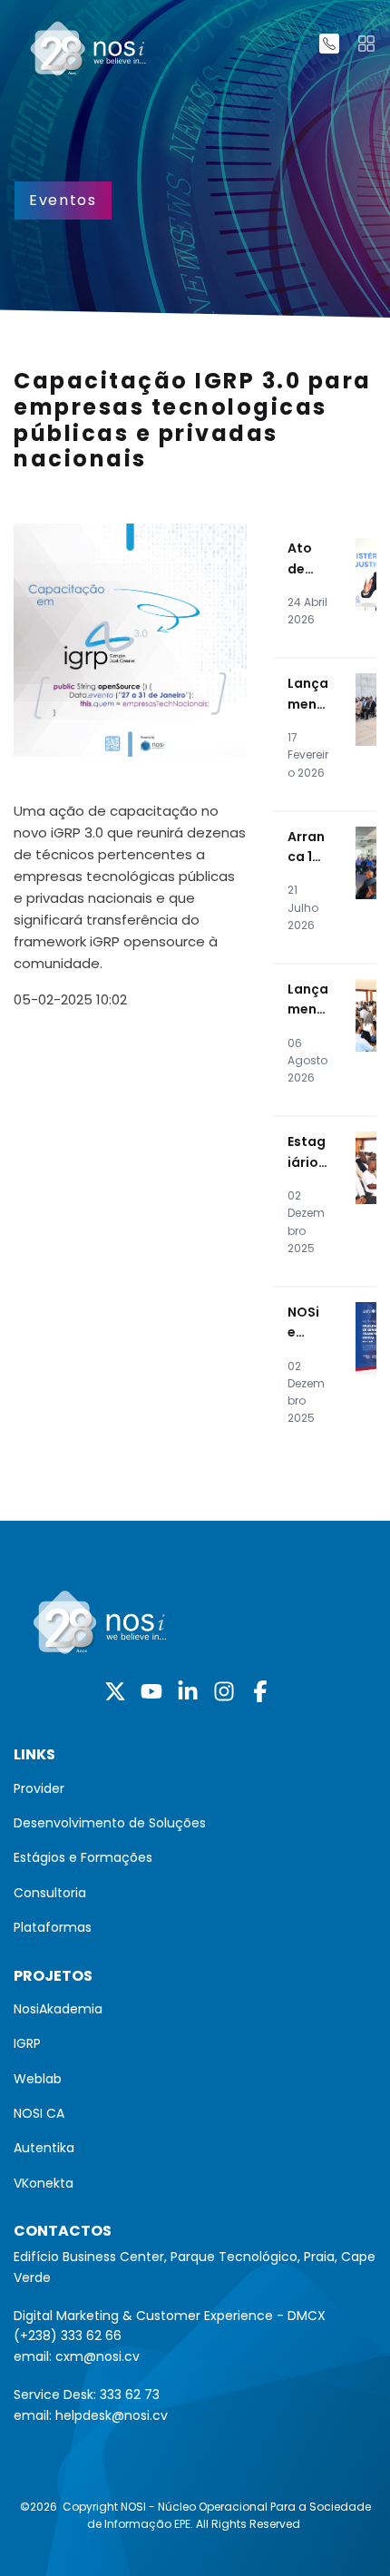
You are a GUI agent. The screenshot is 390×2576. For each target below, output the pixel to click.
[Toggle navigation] (366, 44)
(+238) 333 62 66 (68, 2336)
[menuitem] (195, 1788)
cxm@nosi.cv (97, 2356)
